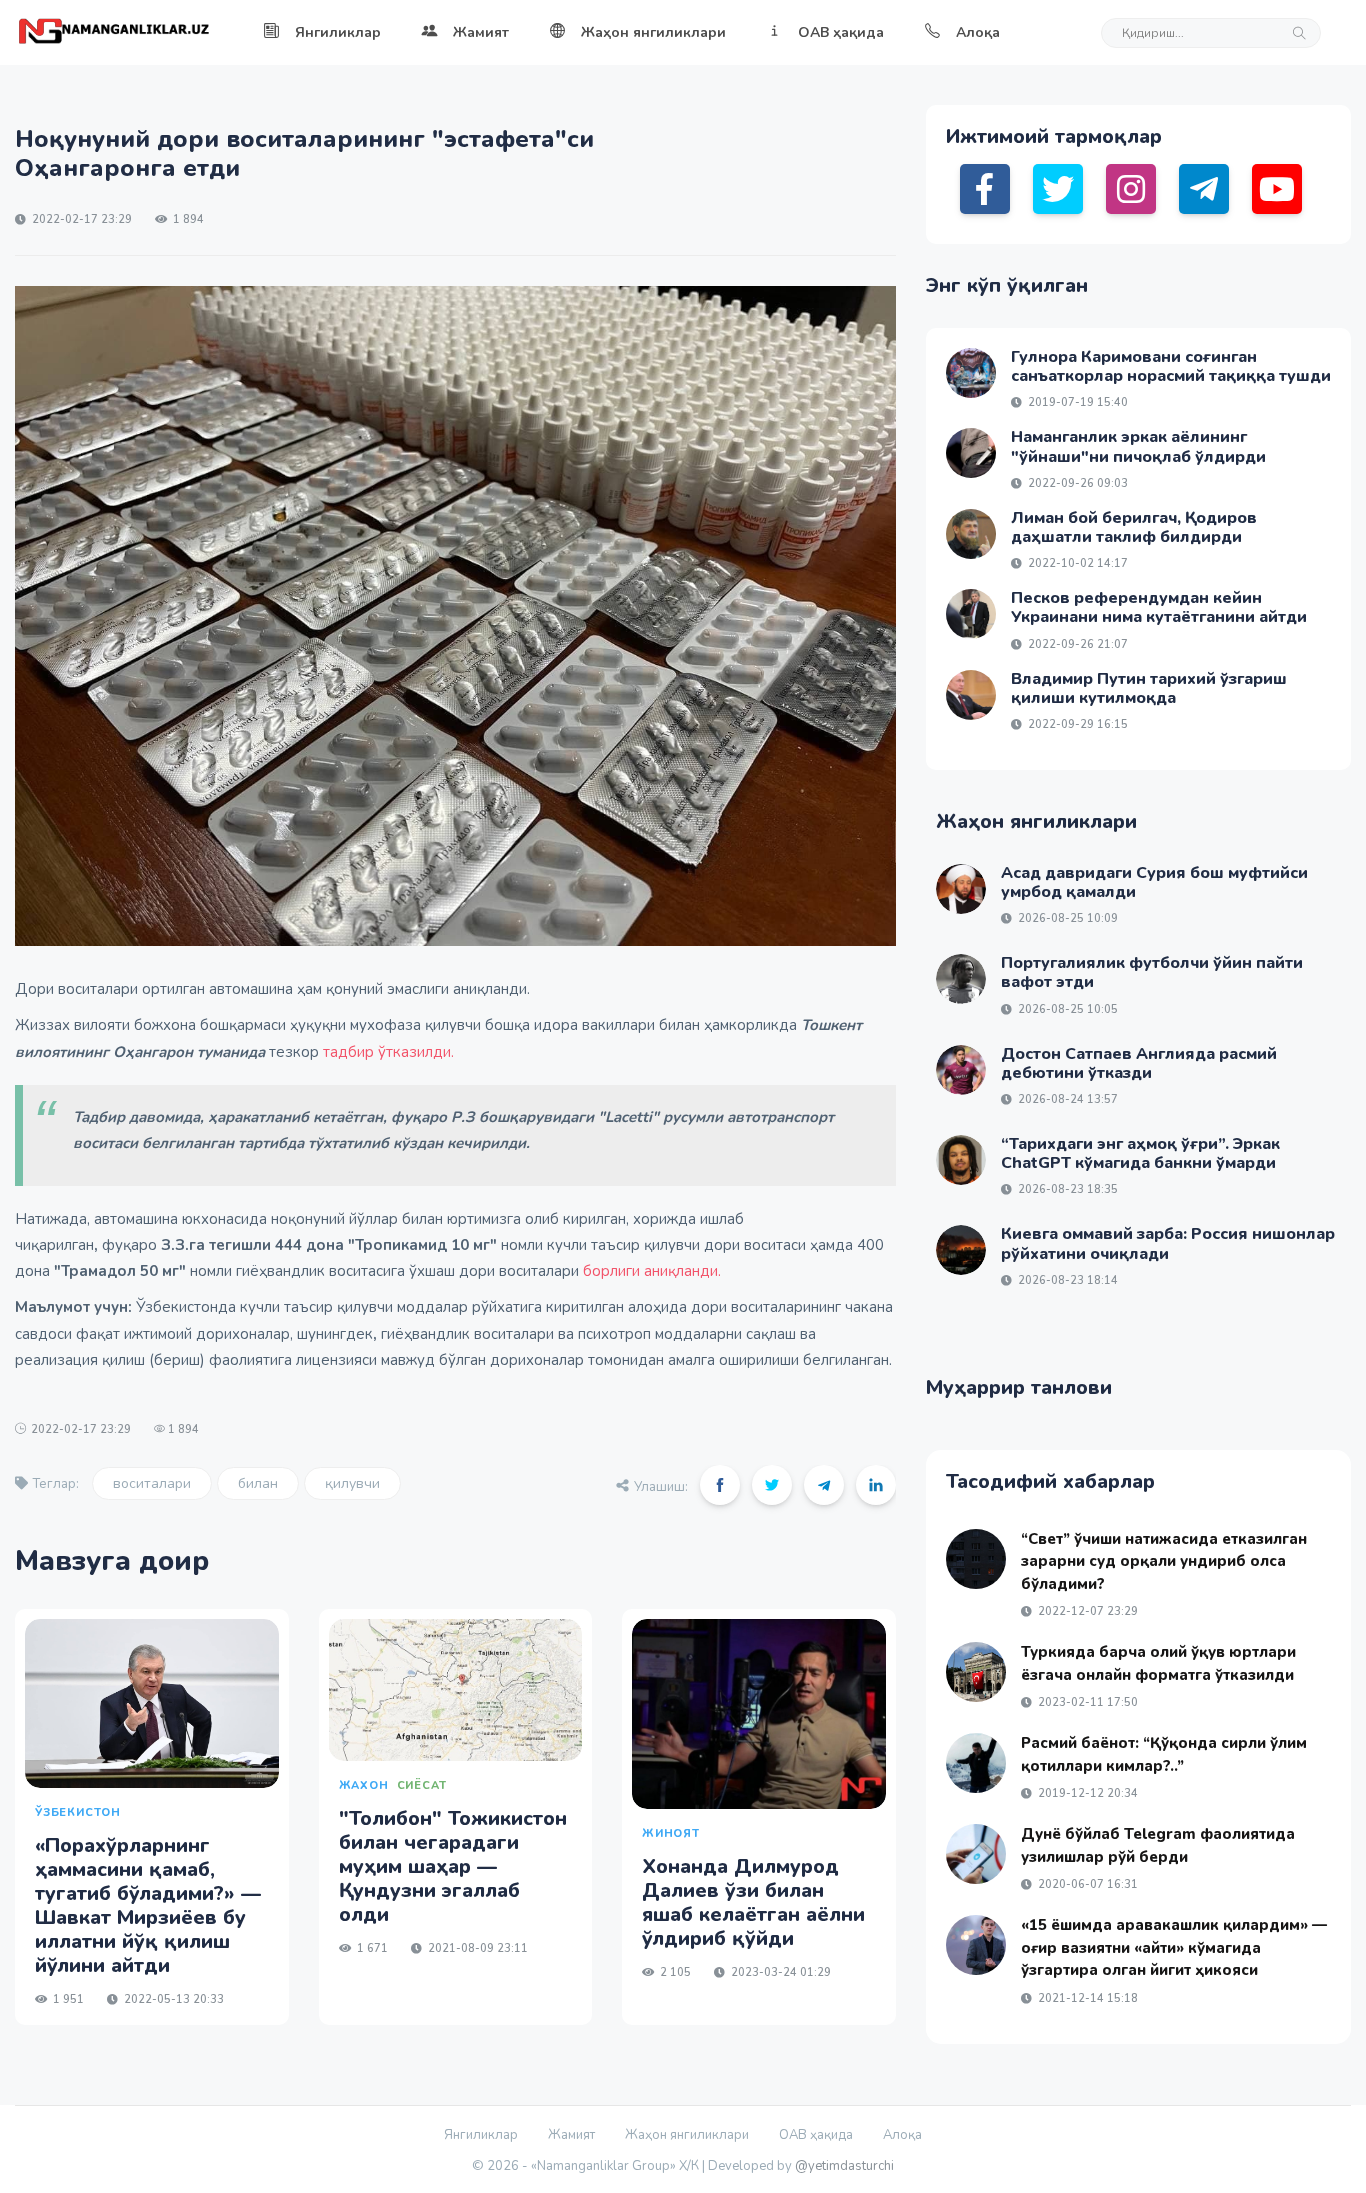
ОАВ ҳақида (841, 32)
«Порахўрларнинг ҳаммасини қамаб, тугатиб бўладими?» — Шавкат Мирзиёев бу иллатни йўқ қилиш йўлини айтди (148, 1905)
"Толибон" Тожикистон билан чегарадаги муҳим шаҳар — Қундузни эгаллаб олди (453, 1866)
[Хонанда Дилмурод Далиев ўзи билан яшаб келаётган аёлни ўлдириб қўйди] (759, 1714)
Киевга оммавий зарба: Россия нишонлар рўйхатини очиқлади (1168, 1243)
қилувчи (352, 1483)
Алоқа (978, 32)
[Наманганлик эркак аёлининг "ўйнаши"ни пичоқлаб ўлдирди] (971, 453)
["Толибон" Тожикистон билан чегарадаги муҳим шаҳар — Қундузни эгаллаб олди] (456, 1690)
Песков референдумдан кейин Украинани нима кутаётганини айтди (1159, 607)
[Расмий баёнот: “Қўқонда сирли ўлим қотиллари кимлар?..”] (976, 1763)
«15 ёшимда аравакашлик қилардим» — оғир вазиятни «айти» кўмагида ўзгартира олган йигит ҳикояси (1174, 1947)
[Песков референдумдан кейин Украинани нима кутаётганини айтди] (971, 614)
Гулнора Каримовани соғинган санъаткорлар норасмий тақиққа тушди (1171, 366)
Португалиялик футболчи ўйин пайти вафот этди (1152, 972)
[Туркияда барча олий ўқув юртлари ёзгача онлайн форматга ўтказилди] (976, 1672)
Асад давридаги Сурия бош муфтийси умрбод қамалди (1154, 882)
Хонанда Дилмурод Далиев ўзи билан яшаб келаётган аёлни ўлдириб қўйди (753, 1902)
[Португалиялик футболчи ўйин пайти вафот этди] (961, 979)
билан (258, 1483)
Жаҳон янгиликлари (653, 32)
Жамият (481, 32)
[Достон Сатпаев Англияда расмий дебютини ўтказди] (961, 1070)
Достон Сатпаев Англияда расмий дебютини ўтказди (1139, 1063)
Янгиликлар (338, 32)
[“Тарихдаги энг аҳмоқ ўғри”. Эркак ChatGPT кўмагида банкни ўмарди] (961, 1160)
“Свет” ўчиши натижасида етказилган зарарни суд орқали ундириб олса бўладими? (1164, 1561)
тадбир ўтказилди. (388, 1052)
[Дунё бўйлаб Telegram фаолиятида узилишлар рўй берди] (976, 1854)
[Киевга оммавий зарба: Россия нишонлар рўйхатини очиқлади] (961, 1250)
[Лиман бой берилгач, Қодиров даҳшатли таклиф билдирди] (971, 534)
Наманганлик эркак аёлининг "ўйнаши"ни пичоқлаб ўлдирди (1138, 446)
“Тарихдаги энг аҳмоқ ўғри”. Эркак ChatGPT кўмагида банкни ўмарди (1140, 1153)
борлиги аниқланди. (652, 1271)
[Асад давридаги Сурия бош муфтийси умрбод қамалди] (961, 889)
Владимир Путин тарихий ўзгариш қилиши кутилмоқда (1149, 688)
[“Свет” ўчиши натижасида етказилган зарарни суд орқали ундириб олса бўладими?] (976, 1559)
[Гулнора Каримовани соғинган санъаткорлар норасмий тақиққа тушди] (971, 373)
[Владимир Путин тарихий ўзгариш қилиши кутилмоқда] (971, 695)
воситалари (152, 1483)
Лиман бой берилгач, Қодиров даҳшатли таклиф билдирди (1134, 527)
